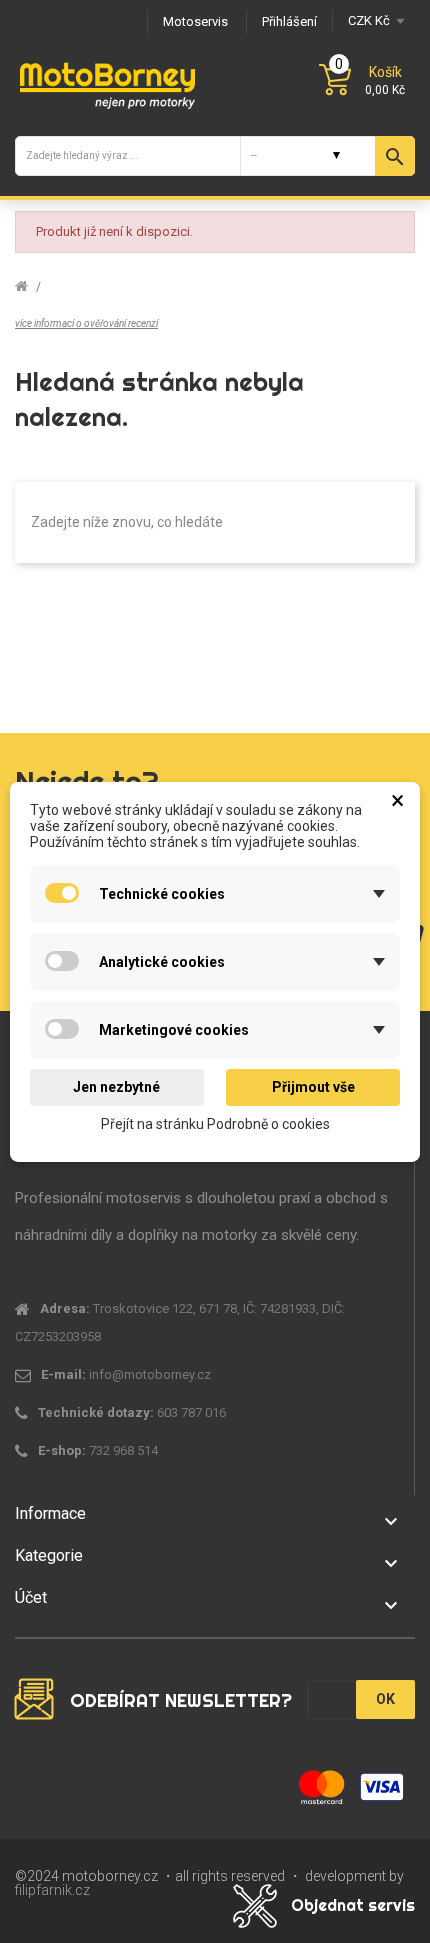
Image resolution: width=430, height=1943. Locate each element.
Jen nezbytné (116, 1087)
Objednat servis (353, 1905)
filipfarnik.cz (52, 1890)
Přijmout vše (313, 1087)
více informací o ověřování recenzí (86, 323)
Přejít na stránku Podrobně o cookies (215, 1123)
